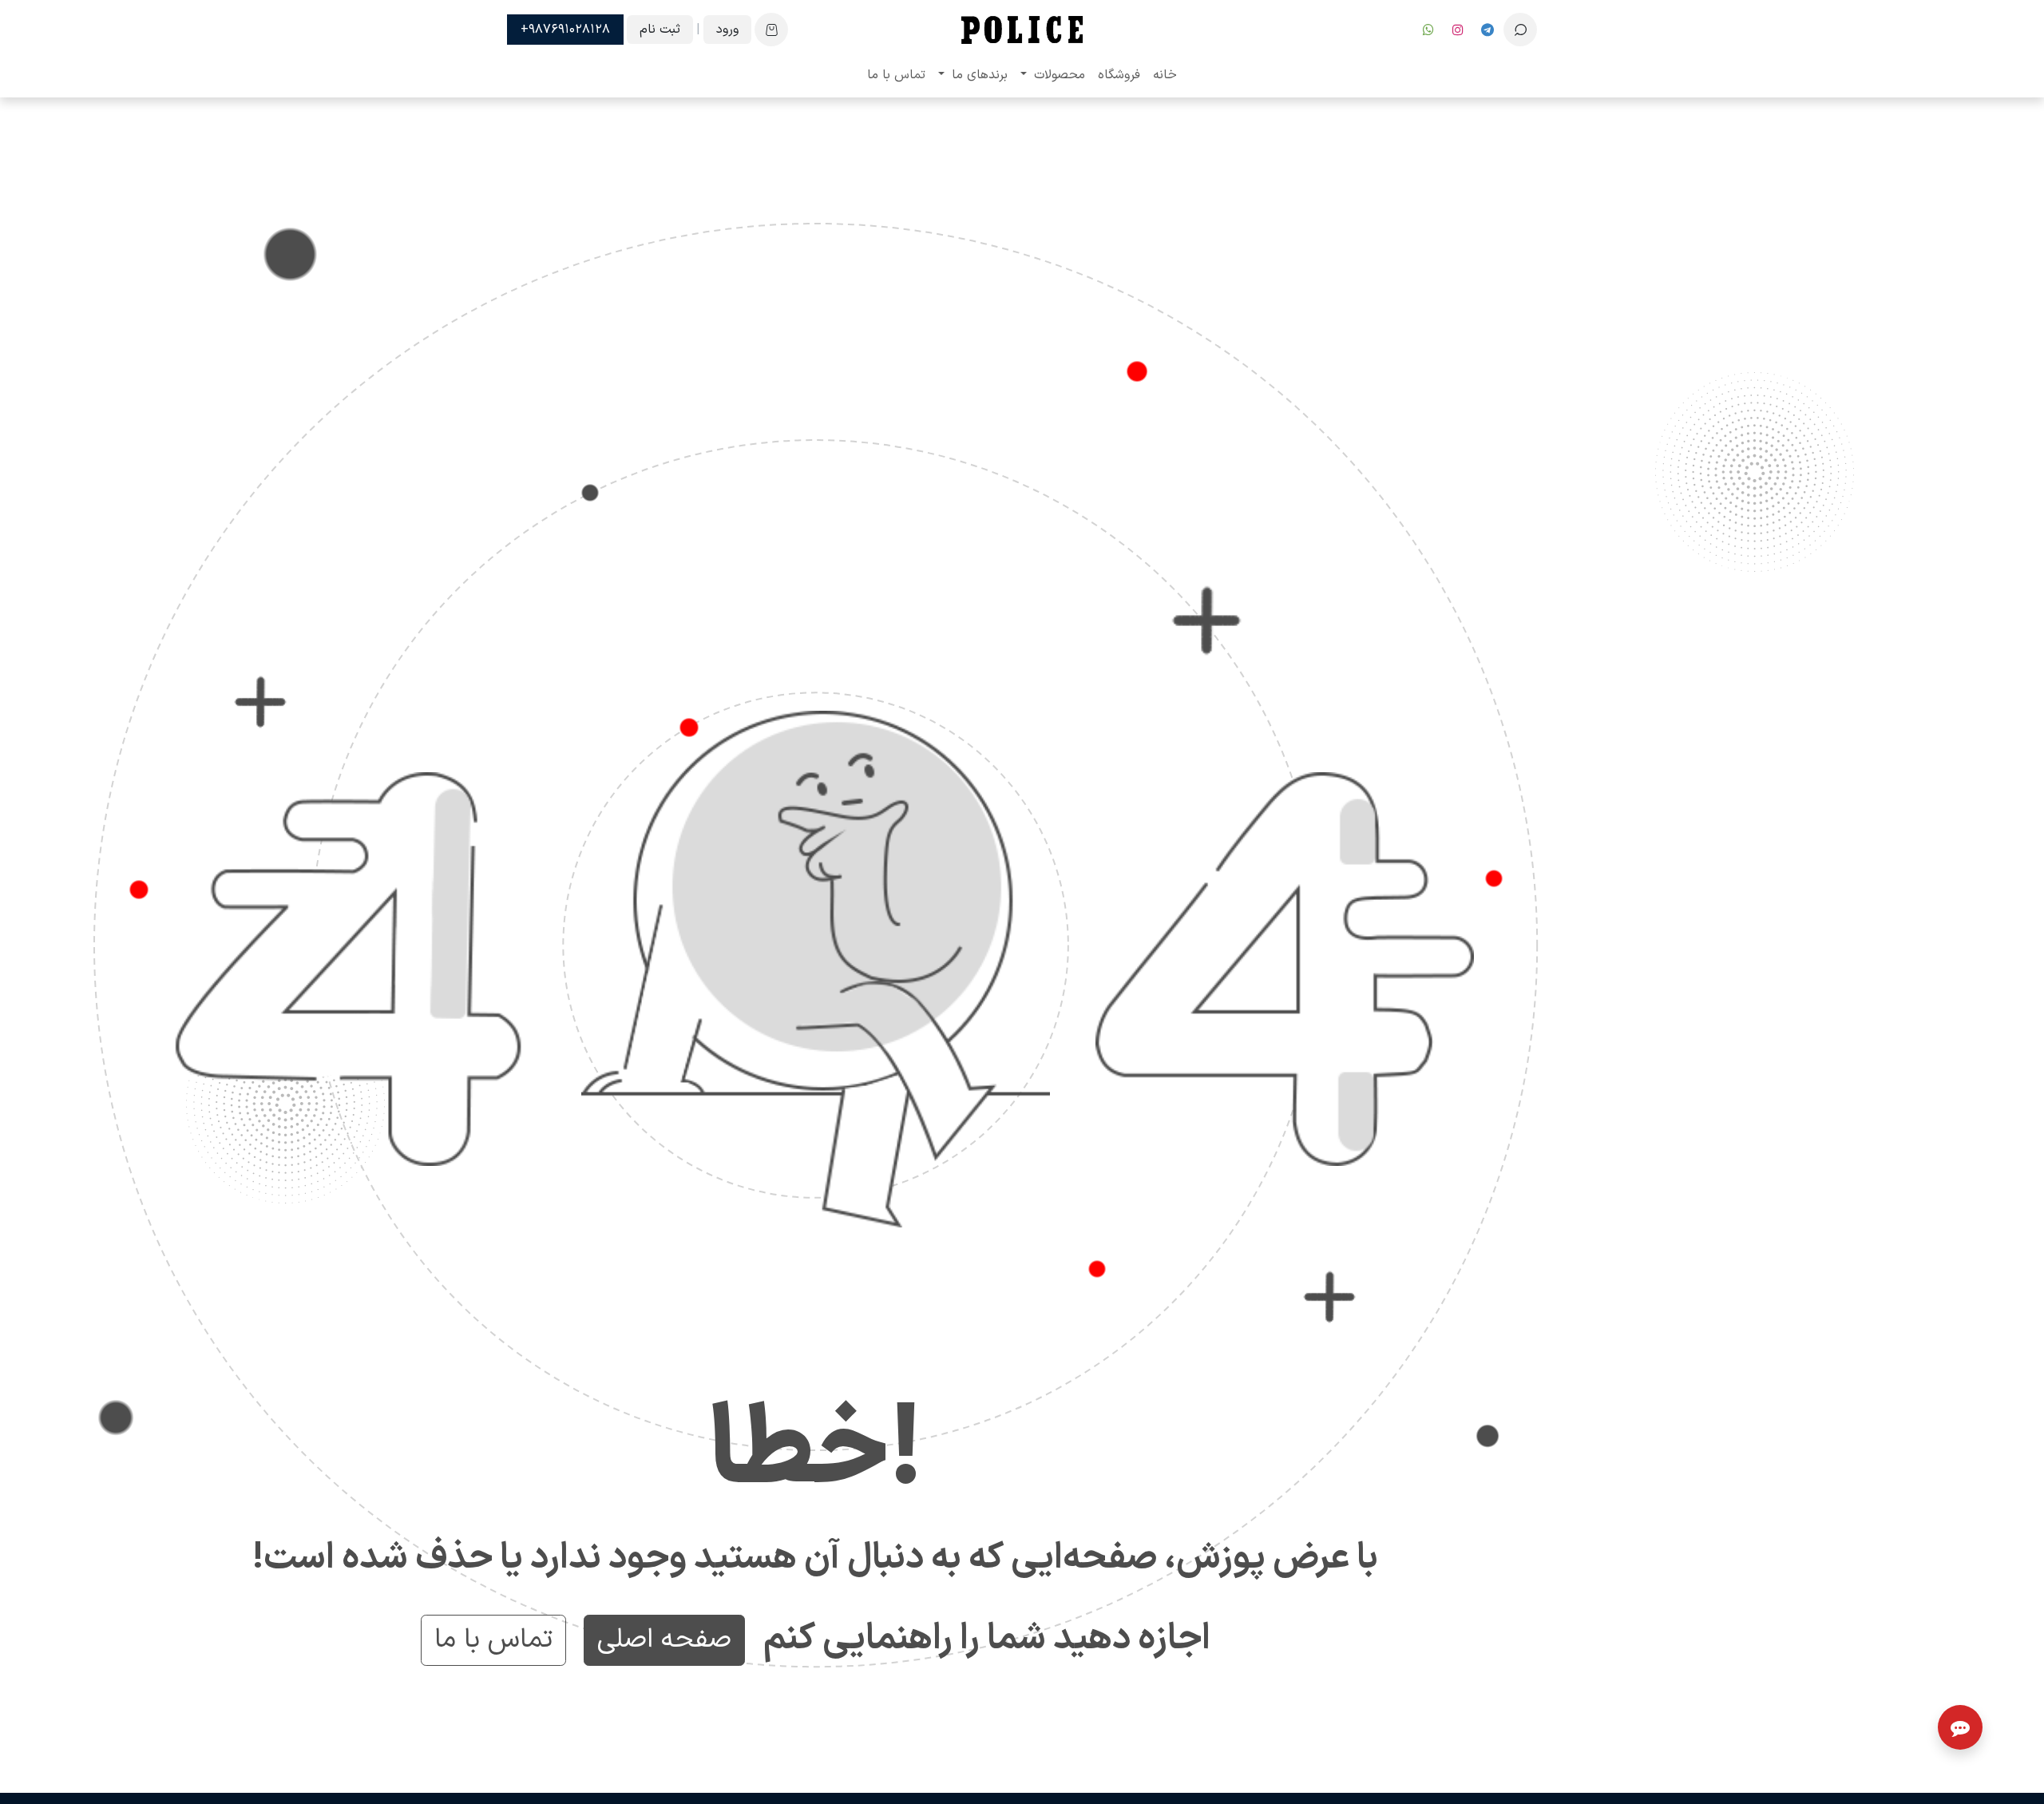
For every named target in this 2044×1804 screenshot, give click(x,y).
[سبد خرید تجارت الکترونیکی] (771, 30)
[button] (1520, 30)
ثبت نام (660, 30)
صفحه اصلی (664, 1640)
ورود (727, 30)
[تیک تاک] (1428, 30)
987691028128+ (565, 30)
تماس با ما (493, 1640)
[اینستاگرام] (1458, 30)
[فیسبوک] (1487, 30)
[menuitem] (1165, 75)
